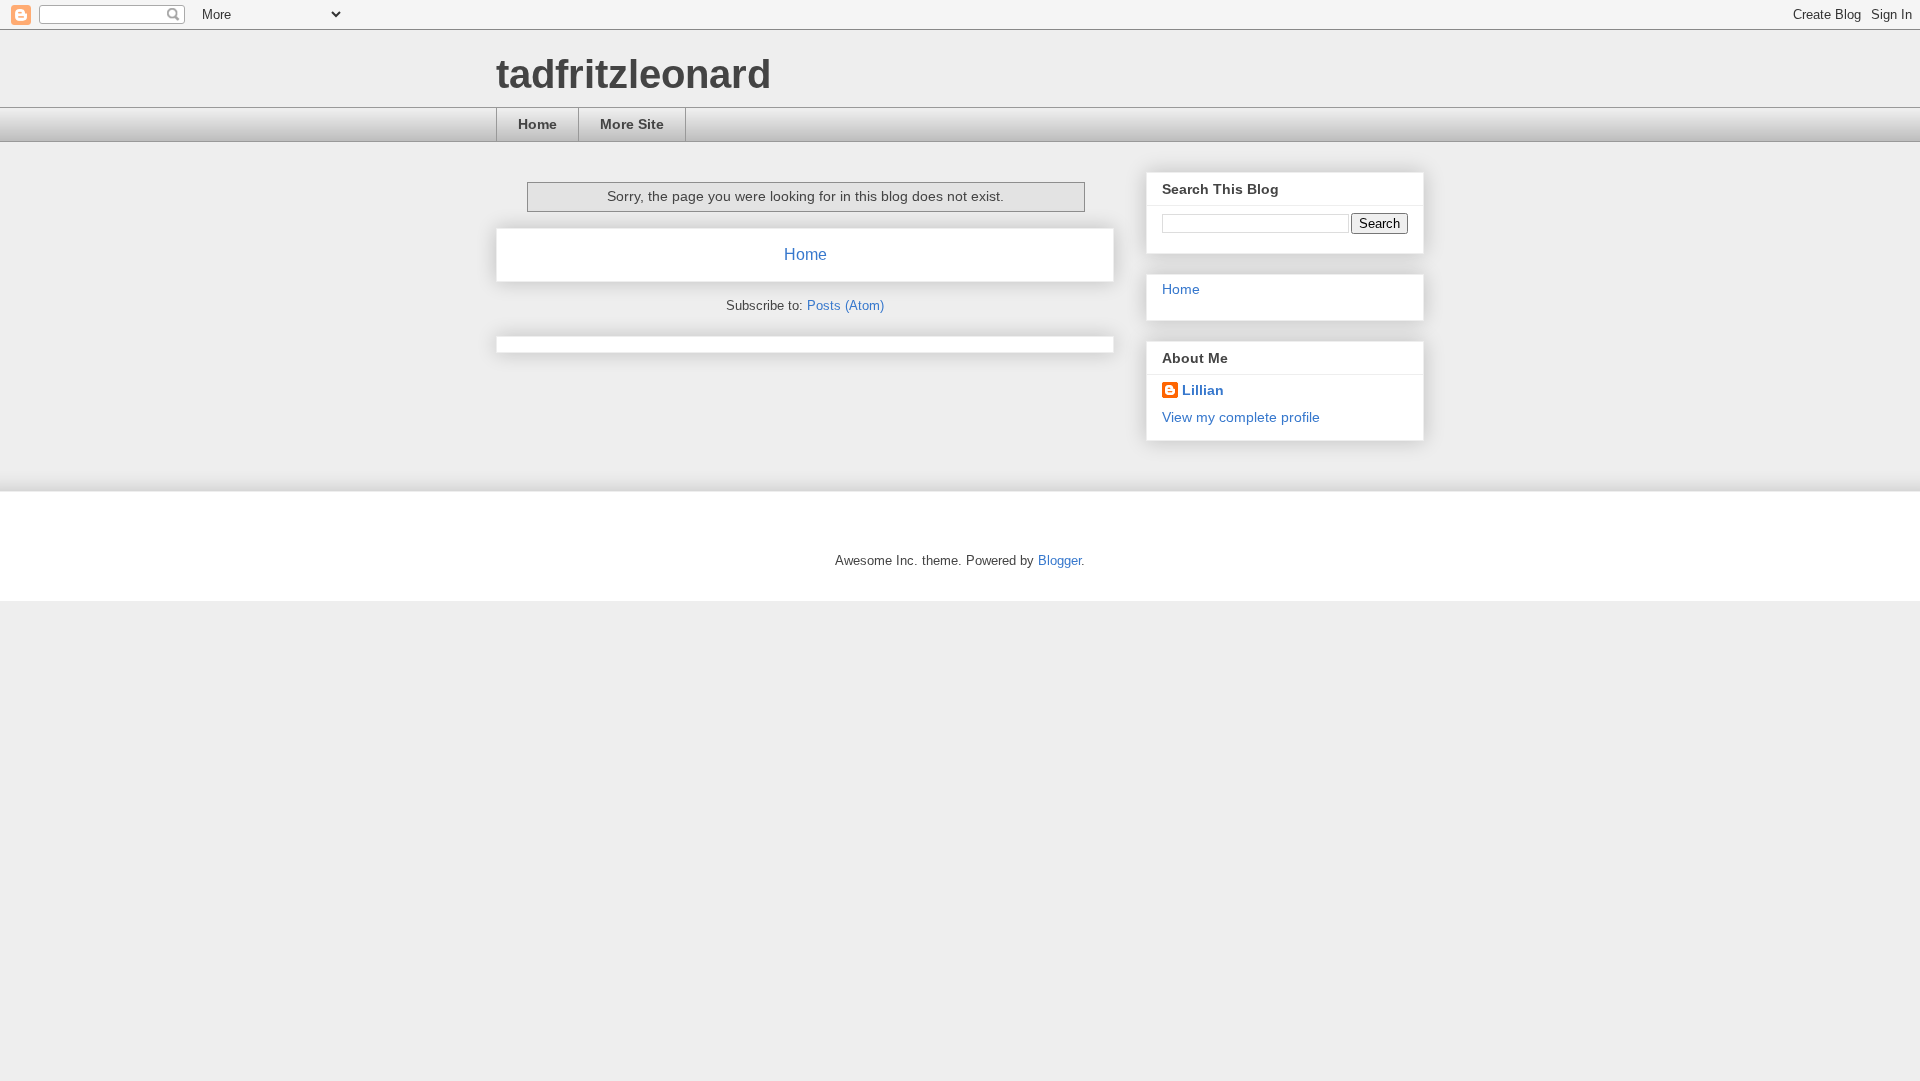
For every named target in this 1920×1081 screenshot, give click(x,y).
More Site (632, 124)
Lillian (1203, 390)
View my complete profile (1241, 417)
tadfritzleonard (633, 74)
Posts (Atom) (845, 305)
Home (537, 124)
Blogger (1059, 560)
